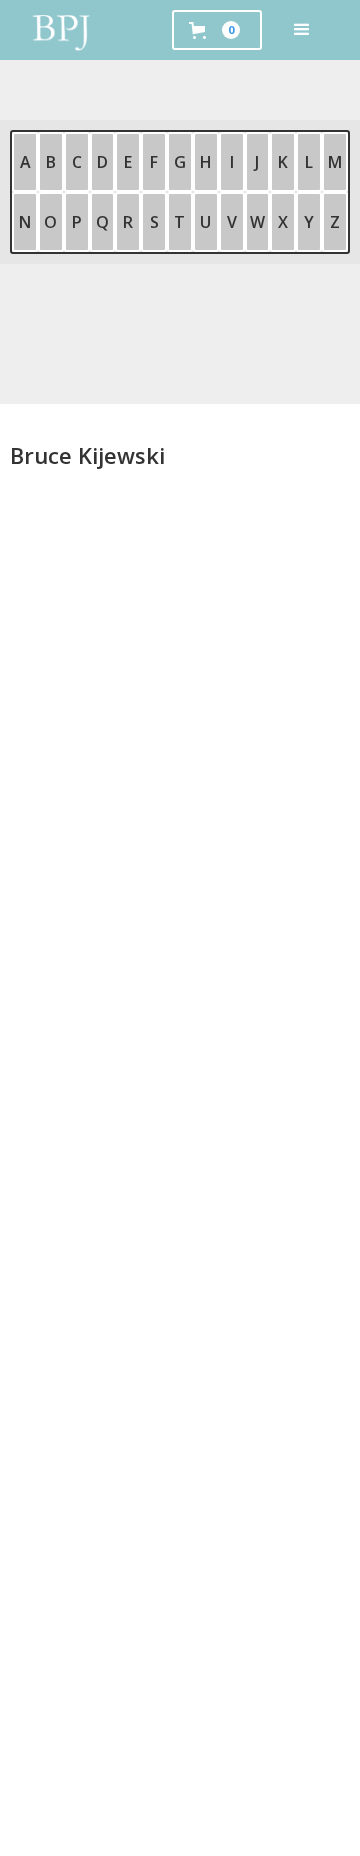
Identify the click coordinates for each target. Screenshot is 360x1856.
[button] (302, 30)
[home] (62, 30)
